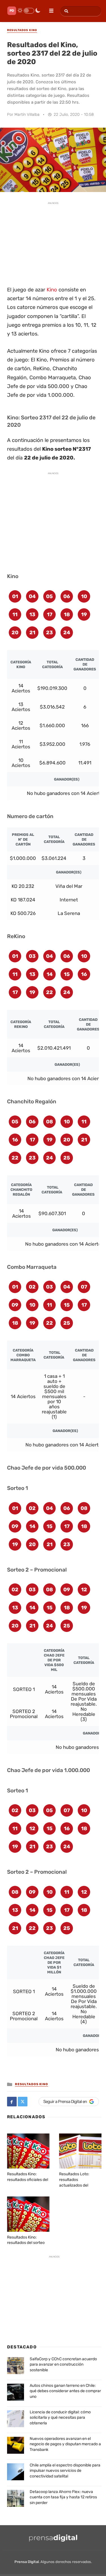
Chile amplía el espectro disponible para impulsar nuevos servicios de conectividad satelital (65, 2471)
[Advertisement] (53, 243)
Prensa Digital (27, 2562)
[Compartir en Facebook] (12, 2102)
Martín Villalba (27, 115)
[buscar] (65, 11)
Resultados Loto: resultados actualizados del (74, 2180)
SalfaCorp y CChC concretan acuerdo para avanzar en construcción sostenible (63, 2364)
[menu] (49, 9)
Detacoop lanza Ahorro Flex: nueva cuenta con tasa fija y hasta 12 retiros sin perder (63, 2497)
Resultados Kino (32, 2084)
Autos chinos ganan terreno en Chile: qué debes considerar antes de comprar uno (65, 2391)
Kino (52, 290)
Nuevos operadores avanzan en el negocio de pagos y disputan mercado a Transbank (65, 2444)
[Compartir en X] (23, 2102)
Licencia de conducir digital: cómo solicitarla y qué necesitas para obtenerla (60, 2418)
